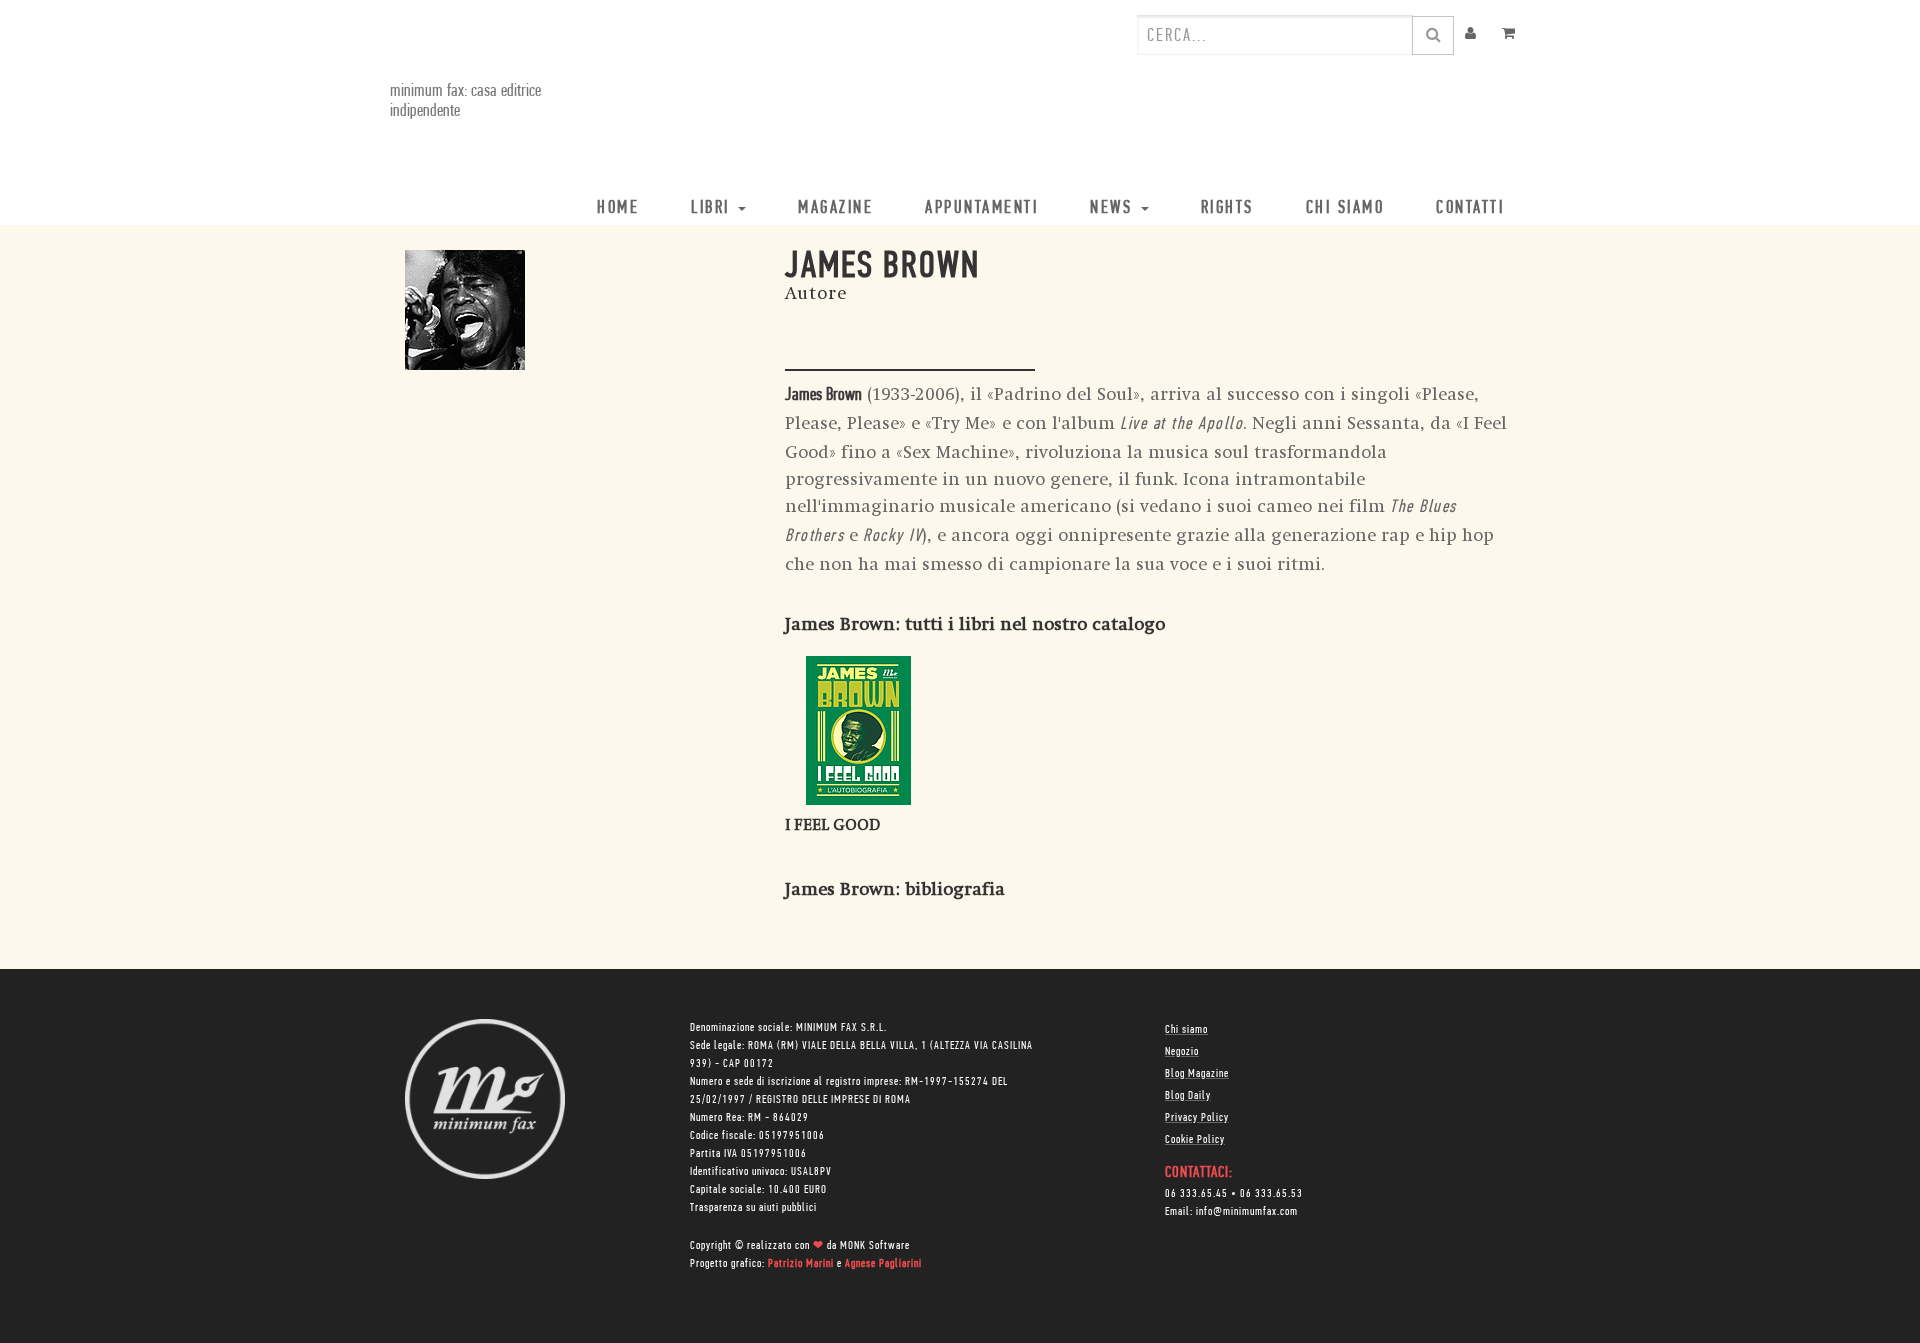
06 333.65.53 (1271, 1194)
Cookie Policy (1195, 1140)
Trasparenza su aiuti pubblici (753, 1208)
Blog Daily (1188, 1096)
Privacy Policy (1197, 1118)
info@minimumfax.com (1247, 1212)
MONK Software (875, 1246)
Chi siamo (1186, 1030)
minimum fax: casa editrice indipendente (465, 102)
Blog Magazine (1197, 1074)
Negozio (1182, 1052)
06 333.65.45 (1196, 1194)
